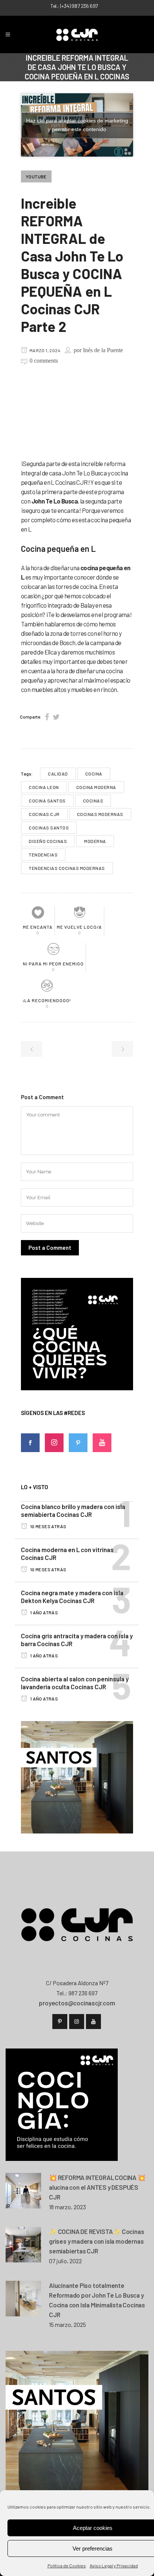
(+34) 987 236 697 (79, 6)
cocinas (93, 801)
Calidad (58, 774)
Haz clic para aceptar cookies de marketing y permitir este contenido (77, 125)
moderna (95, 841)
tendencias (43, 855)
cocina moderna (96, 787)
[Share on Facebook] (47, 717)
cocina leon (44, 787)
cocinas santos (49, 828)
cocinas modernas (100, 814)
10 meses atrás (48, 1526)
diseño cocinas (48, 841)
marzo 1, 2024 (44, 350)
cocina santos (47, 801)
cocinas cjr (44, 814)
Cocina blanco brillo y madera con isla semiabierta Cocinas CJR (73, 1510)
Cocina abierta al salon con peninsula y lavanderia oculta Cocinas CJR (75, 1683)
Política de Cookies (67, 2566)
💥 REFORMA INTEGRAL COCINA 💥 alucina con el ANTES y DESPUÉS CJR (97, 2187)
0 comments (44, 361)
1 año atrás (44, 1612)
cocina (94, 774)
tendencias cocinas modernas (67, 868)
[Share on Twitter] (56, 717)
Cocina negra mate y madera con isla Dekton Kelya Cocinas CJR (72, 1597)
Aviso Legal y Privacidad (114, 2566)
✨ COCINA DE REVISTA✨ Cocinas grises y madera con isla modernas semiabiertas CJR (96, 2241)
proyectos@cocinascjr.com (77, 2003)
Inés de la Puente (103, 350)
